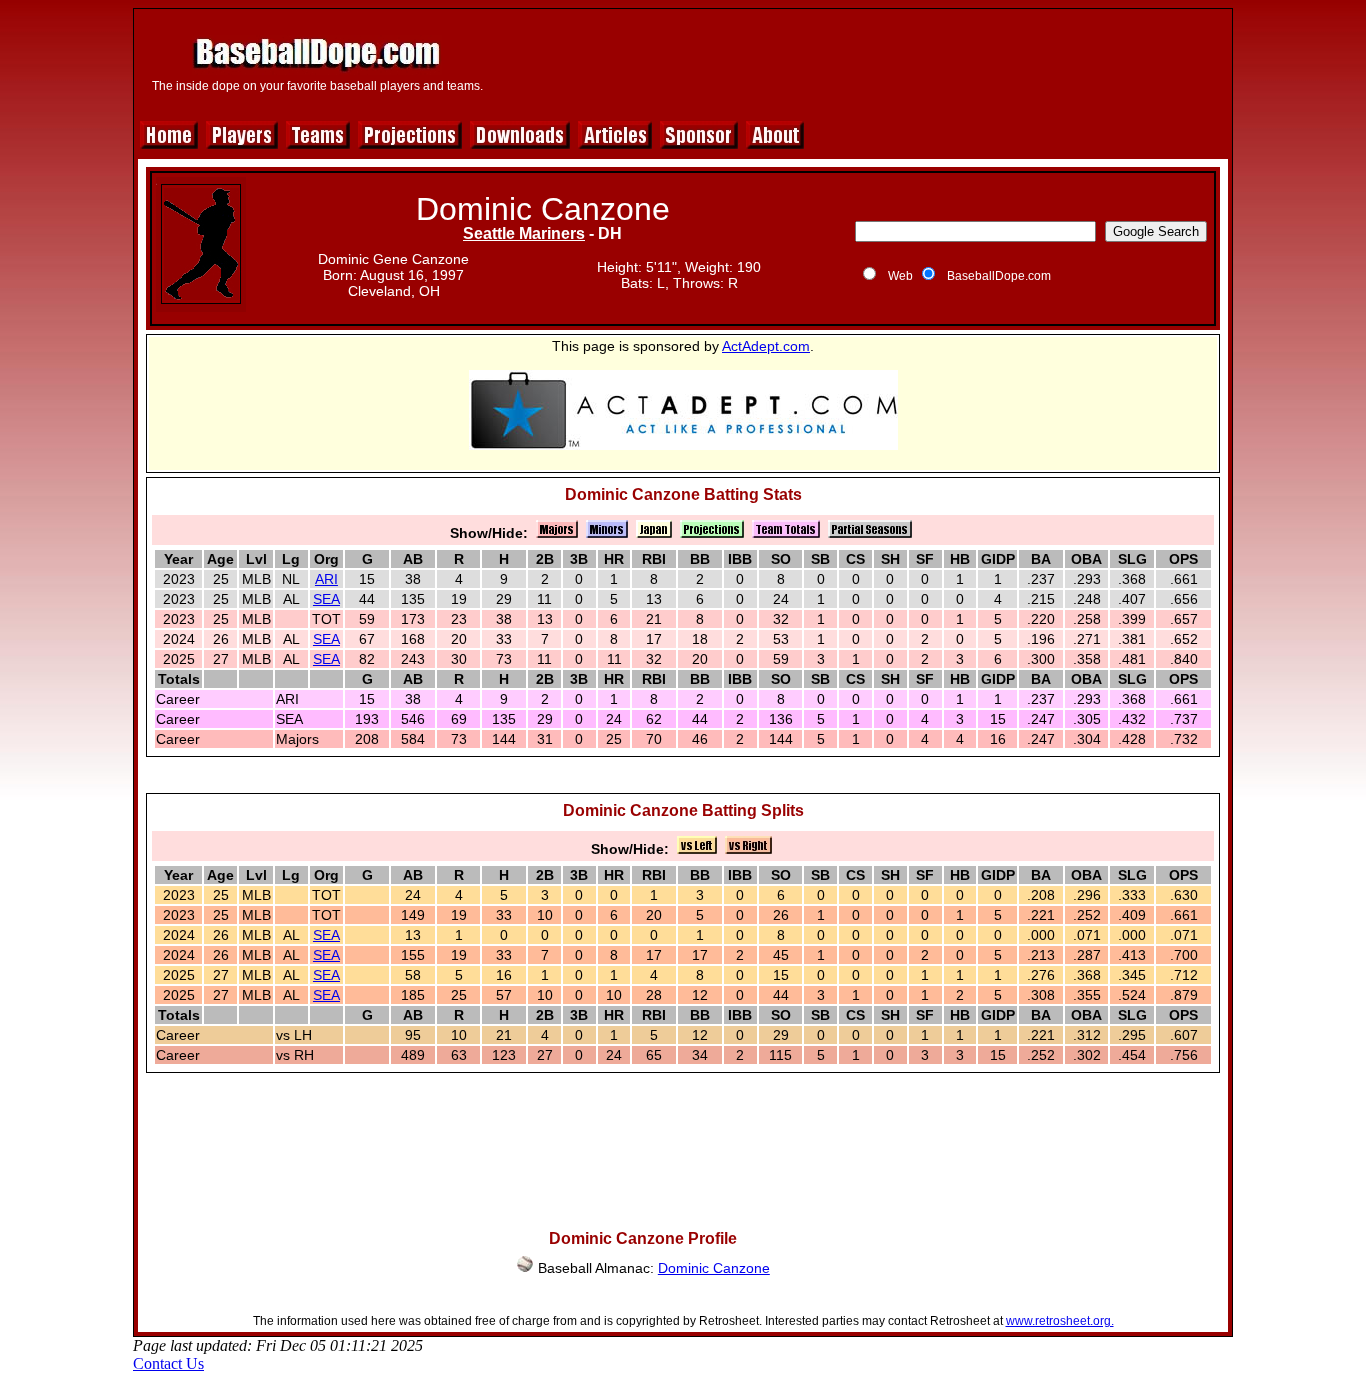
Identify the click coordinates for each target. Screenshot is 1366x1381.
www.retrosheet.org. (1060, 1321)
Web (900, 276)
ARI (326, 579)
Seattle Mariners (524, 233)
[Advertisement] (860, 62)
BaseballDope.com (999, 276)
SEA (326, 599)
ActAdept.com (766, 346)
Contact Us (168, 1363)
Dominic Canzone (714, 1268)
